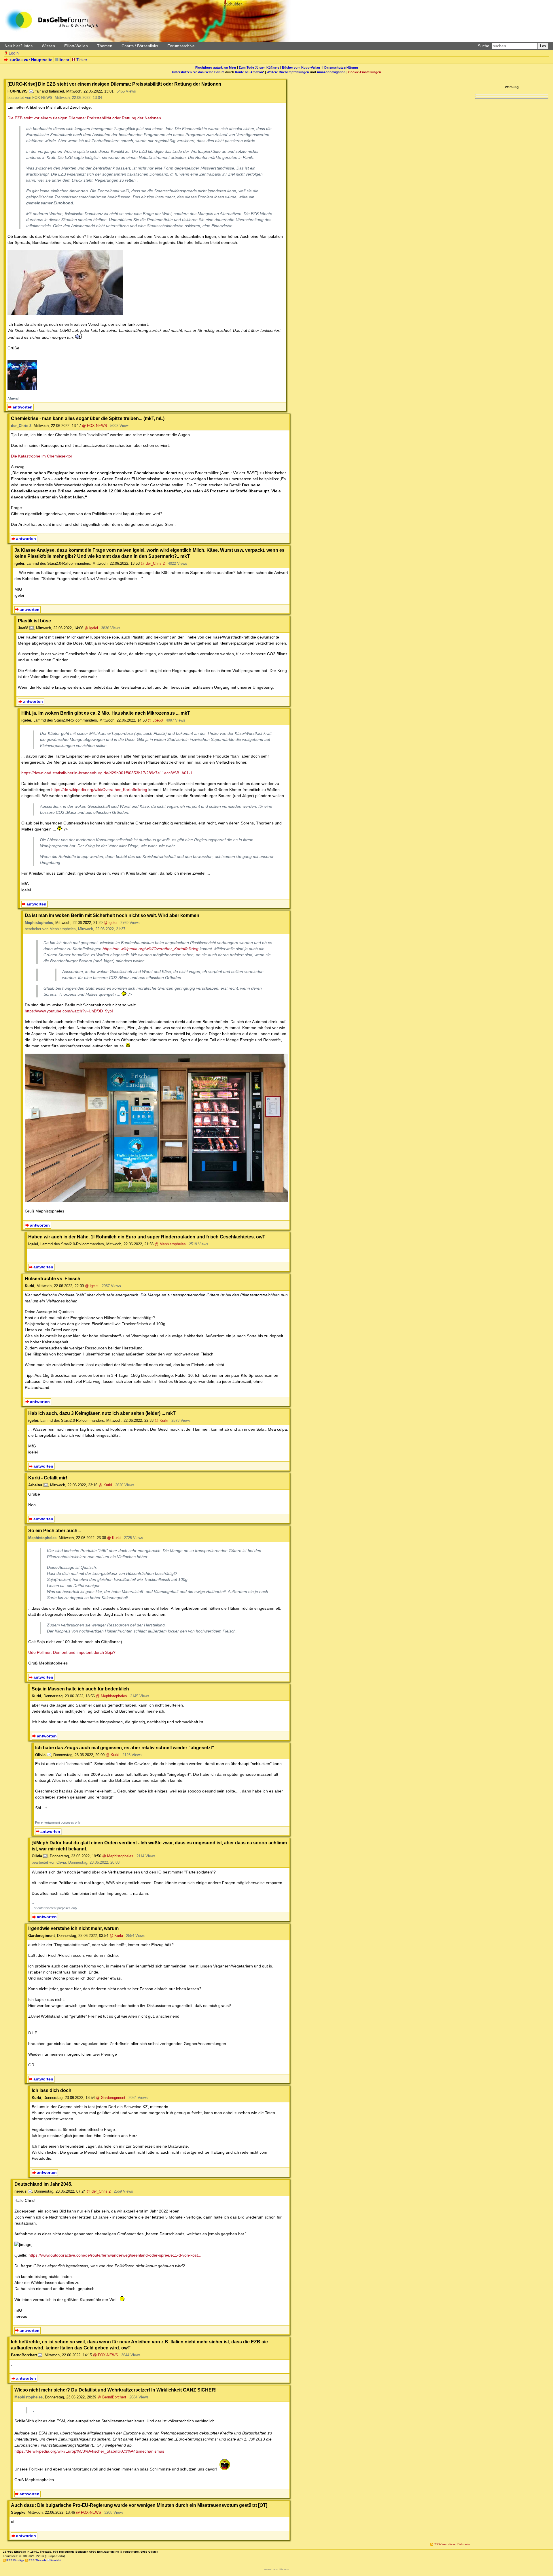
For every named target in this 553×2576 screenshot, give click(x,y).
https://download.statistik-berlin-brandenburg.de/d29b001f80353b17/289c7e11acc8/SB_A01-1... (109, 773)
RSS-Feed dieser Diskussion (453, 2544)
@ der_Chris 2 (153, 563)
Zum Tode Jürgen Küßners (259, 67)
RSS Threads (37, 2560)
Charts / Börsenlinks (140, 46)
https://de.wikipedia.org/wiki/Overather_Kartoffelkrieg (99, 790)
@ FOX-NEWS (95, 426)
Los (543, 46)
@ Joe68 (155, 720)
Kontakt (56, 2560)
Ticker (82, 60)
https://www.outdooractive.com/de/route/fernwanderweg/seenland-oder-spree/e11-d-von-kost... (115, 2255)
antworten (23, 407)
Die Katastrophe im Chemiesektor (42, 456)
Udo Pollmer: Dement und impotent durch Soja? (72, 1652)
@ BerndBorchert (112, 2397)
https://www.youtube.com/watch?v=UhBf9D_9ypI (69, 1011)
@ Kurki (161, 1420)
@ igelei (91, 628)
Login (14, 53)
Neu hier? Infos (19, 46)
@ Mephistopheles (170, 1244)
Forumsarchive (181, 46)
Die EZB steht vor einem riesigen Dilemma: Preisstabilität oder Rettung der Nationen (84, 118)
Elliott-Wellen (76, 46)
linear (64, 60)
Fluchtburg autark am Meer (216, 67)
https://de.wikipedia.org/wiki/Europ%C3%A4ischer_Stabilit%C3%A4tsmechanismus (89, 2451)
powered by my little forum (277, 2569)
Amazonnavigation (331, 72)
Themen (105, 46)
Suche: (484, 46)
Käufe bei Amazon (249, 72)
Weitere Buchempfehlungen (288, 72)
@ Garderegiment (111, 2098)
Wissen (48, 46)
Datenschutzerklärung (341, 67)
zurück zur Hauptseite (31, 60)
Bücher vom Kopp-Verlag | (303, 67)
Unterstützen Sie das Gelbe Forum (198, 72)
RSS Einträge (15, 2560)
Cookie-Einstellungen (365, 72)
